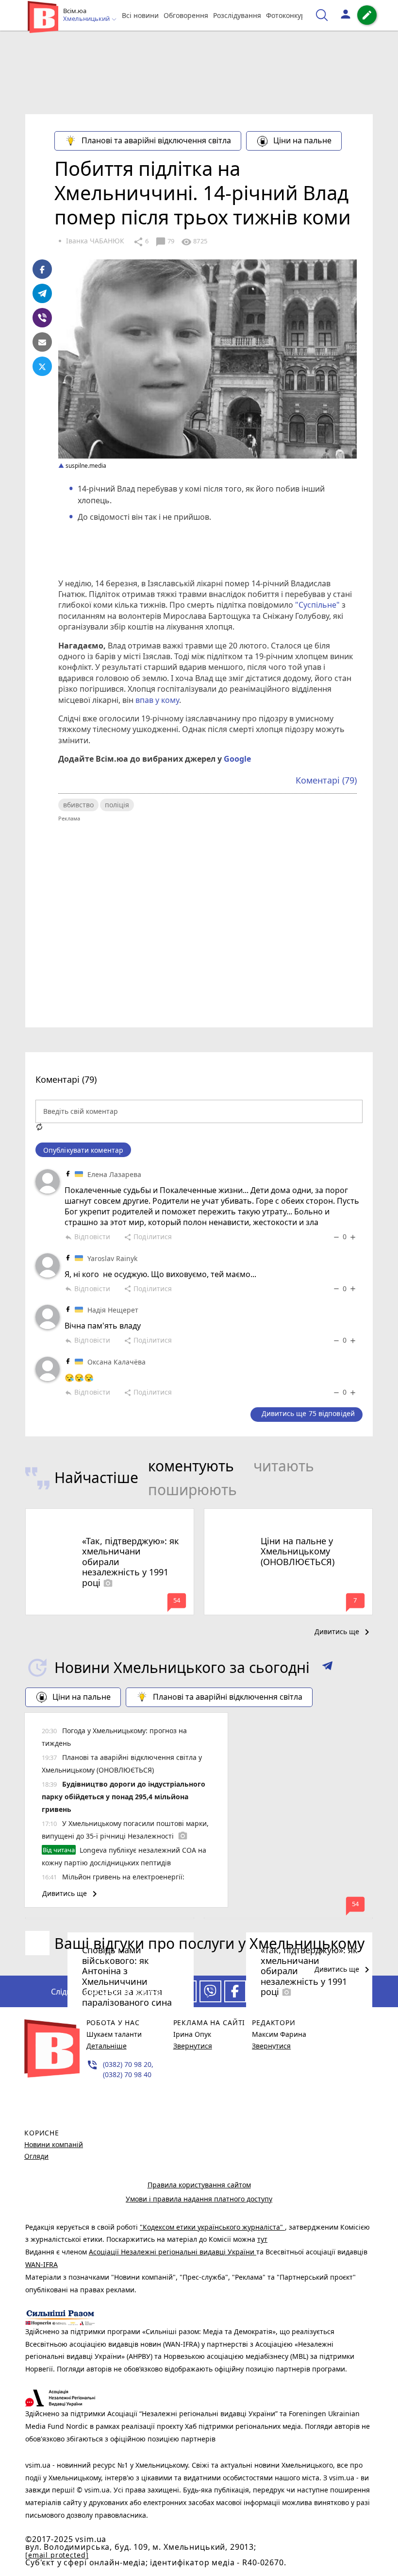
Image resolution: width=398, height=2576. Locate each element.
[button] (327, 1668)
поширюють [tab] (192, 1490)
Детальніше (107, 2046)
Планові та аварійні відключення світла (156, 140)
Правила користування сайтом (199, 2185)
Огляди (36, 2156)
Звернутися (193, 2046)
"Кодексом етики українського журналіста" (212, 2227)
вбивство (78, 805)
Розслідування (237, 15)
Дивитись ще (344, 1632)
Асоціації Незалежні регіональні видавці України (173, 2252)
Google (237, 759)
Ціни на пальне (302, 140)
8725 (194, 242)
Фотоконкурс (287, 15)
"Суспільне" (317, 605)
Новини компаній (54, 2144)
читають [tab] (284, 1466)
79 (165, 242)
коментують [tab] (191, 1466)
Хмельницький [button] (87, 19)
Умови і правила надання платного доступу (199, 2199)
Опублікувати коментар (83, 1150)
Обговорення (186, 15)
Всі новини (140, 15)
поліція (117, 805)
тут (262, 2239)
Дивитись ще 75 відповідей (308, 1413)
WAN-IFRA (41, 2264)
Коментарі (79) (326, 780)
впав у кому (157, 700)
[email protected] (57, 2555)
